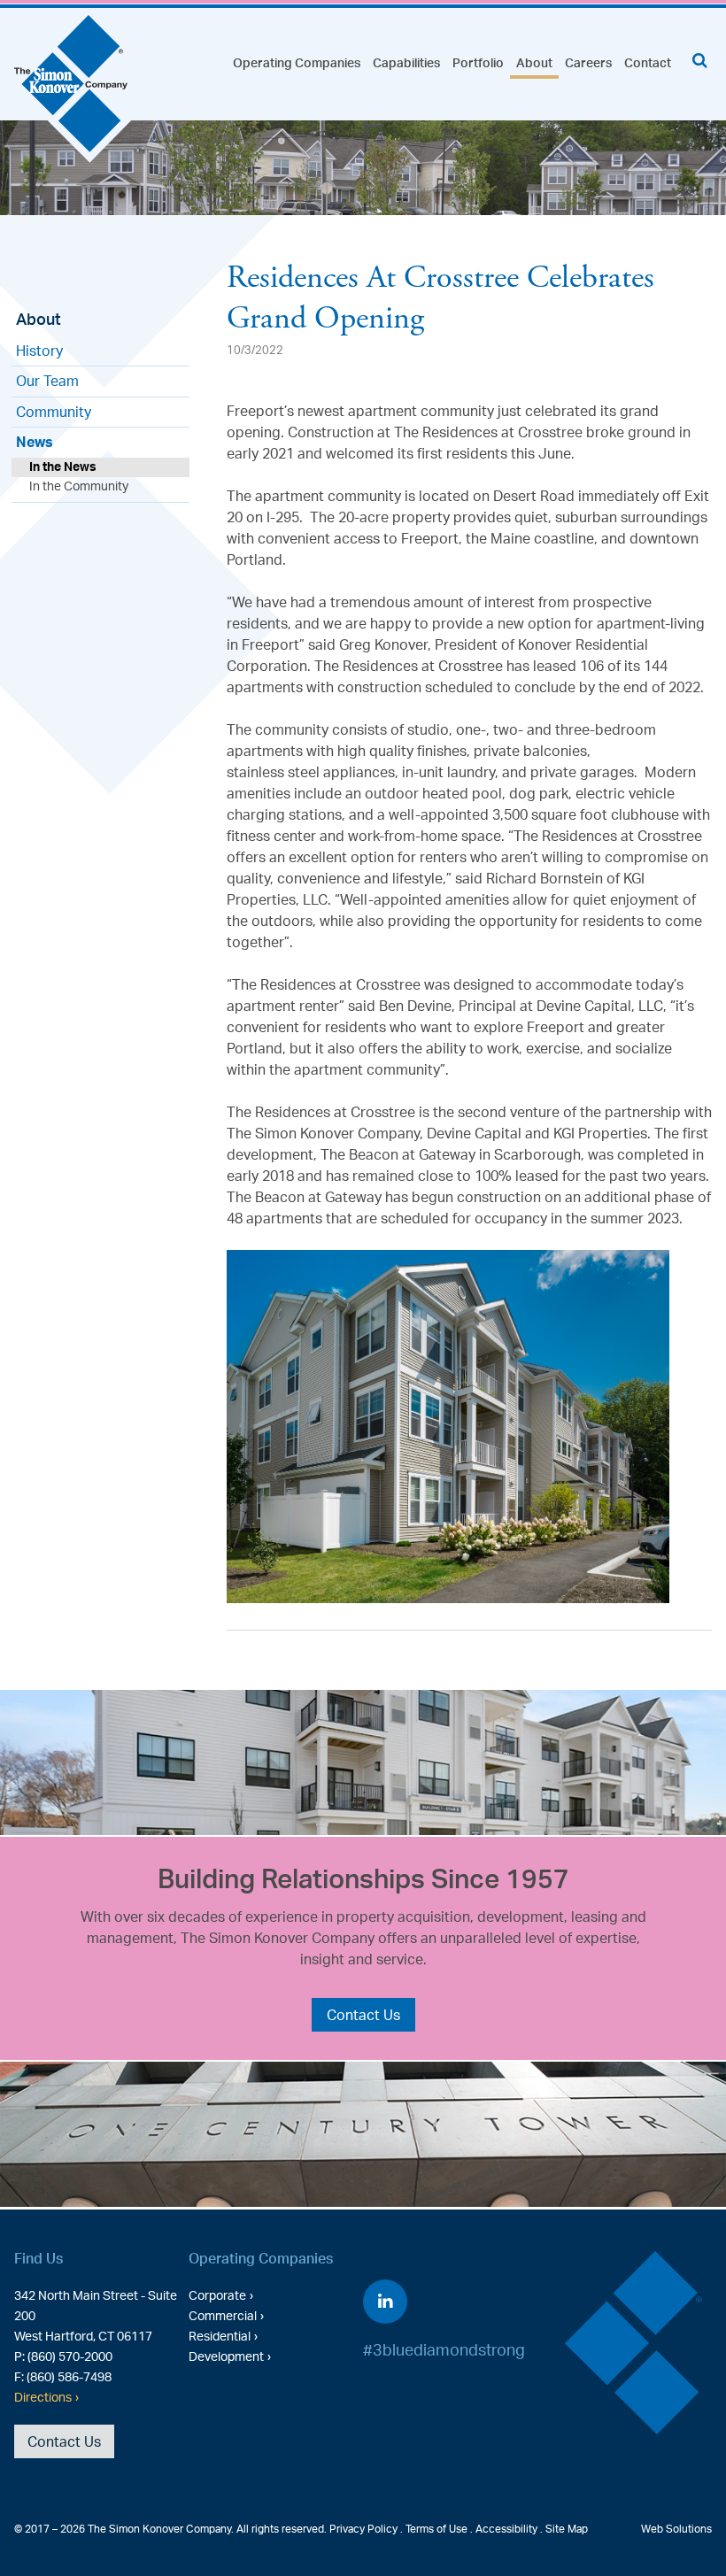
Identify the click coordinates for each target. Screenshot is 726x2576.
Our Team (47, 381)
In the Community (79, 486)
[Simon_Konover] (73, 91)
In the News (63, 466)
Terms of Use (436, 2529)
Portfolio (478, 62)
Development (226, 2356)
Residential (220, 2335)
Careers (588, 62)
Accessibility (506, 2529)
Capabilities (406, 62)
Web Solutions (676, 2529)
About (534, 62)
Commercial (223, 2315)
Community (54, 412)
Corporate (217, 2294)
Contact (648, 62)
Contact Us (363, 2015)
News (35, 442)
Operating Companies (297, 62)
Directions (43, 2396)
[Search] (700, 60)
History (39, 351)
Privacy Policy (363, 2529)
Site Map (567, 2529)
